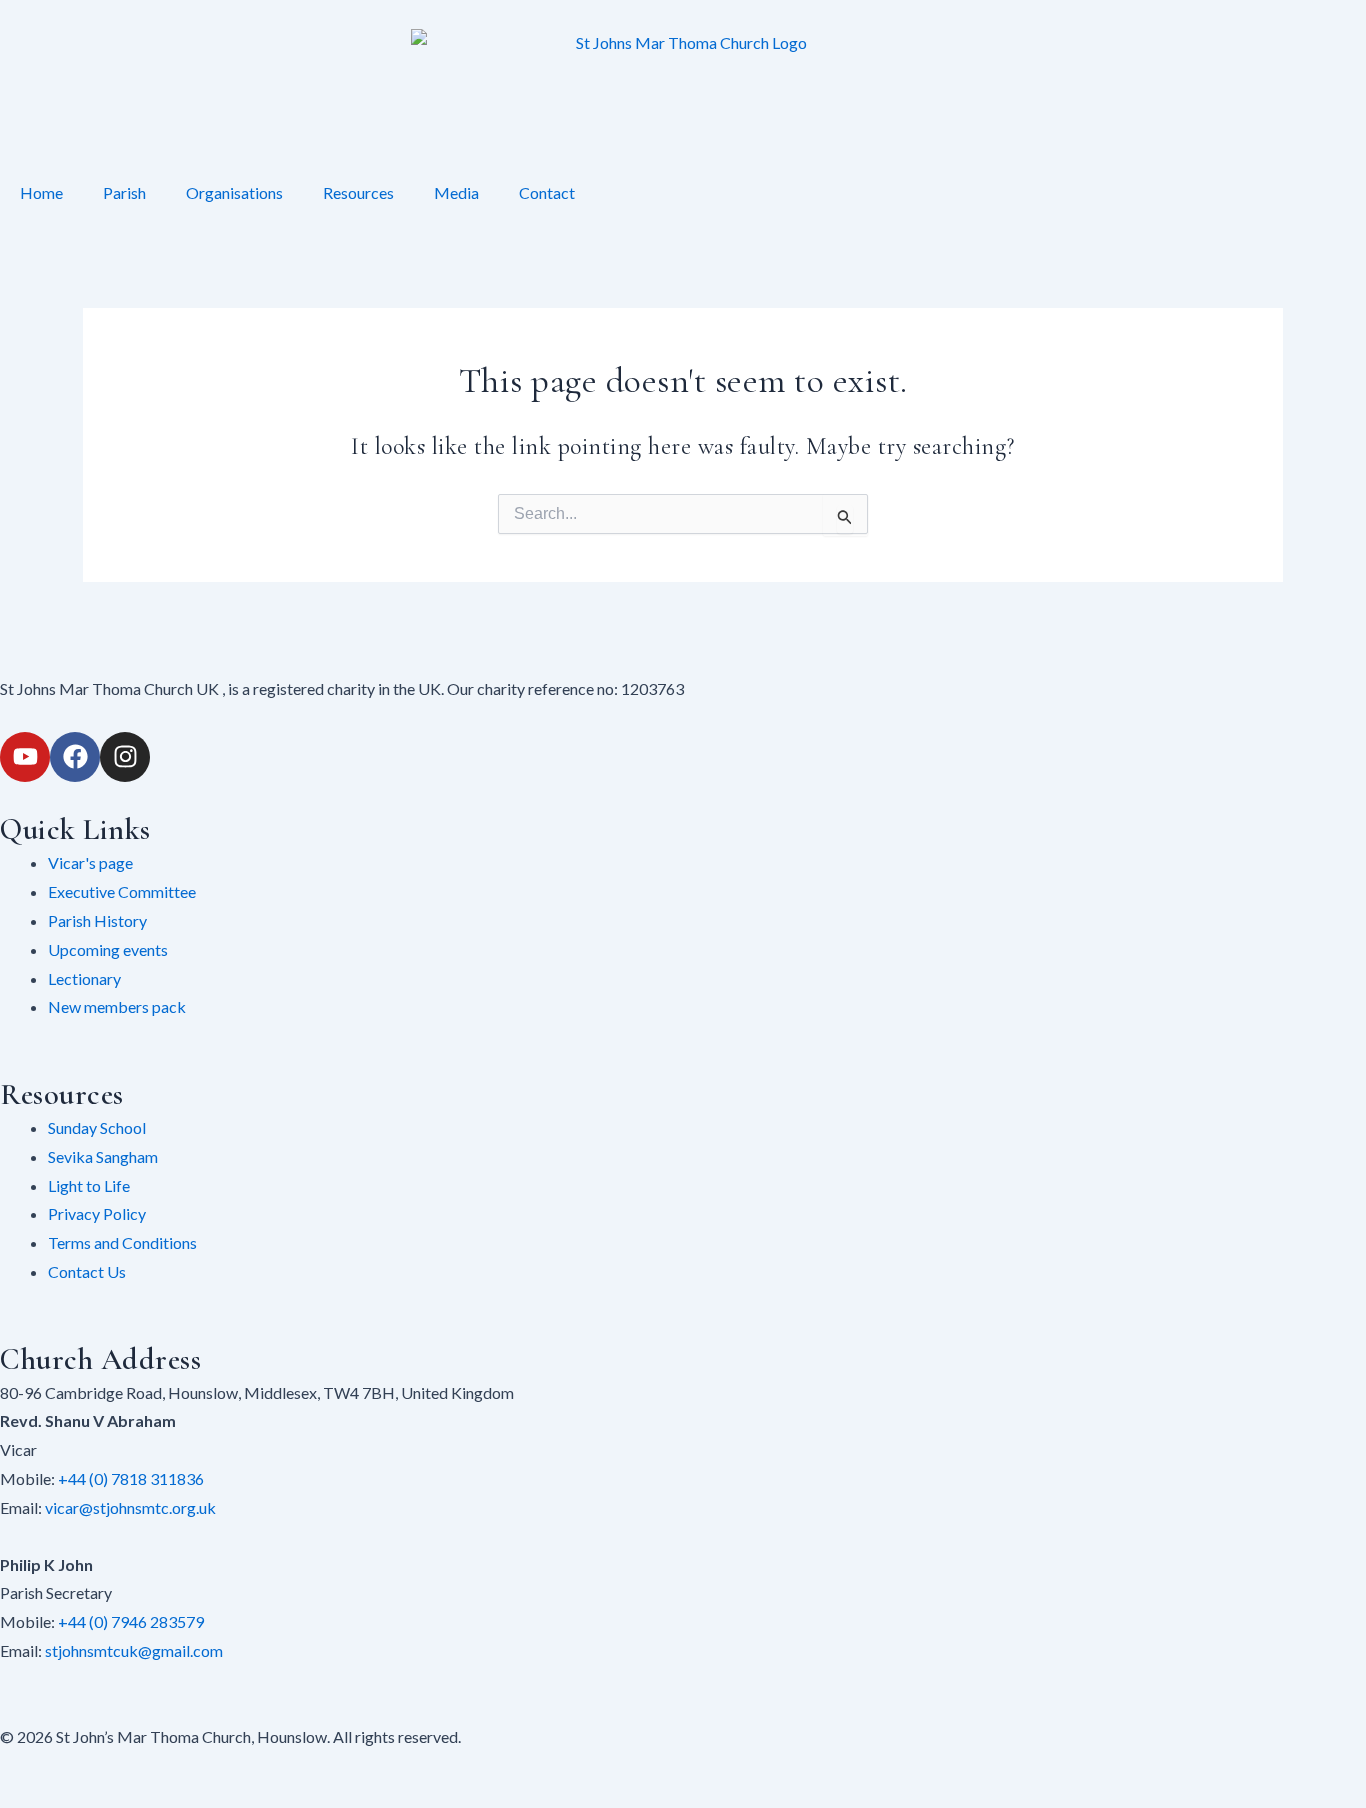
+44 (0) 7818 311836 (131, 1478)
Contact (547, 192)
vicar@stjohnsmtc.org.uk (130, 1507)
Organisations (234, 192)
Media (456, 192)
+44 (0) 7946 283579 (131, 1621)
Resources (358, 192)
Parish (124, 192)
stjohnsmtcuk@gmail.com (134, 1650)
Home (41, 192)
